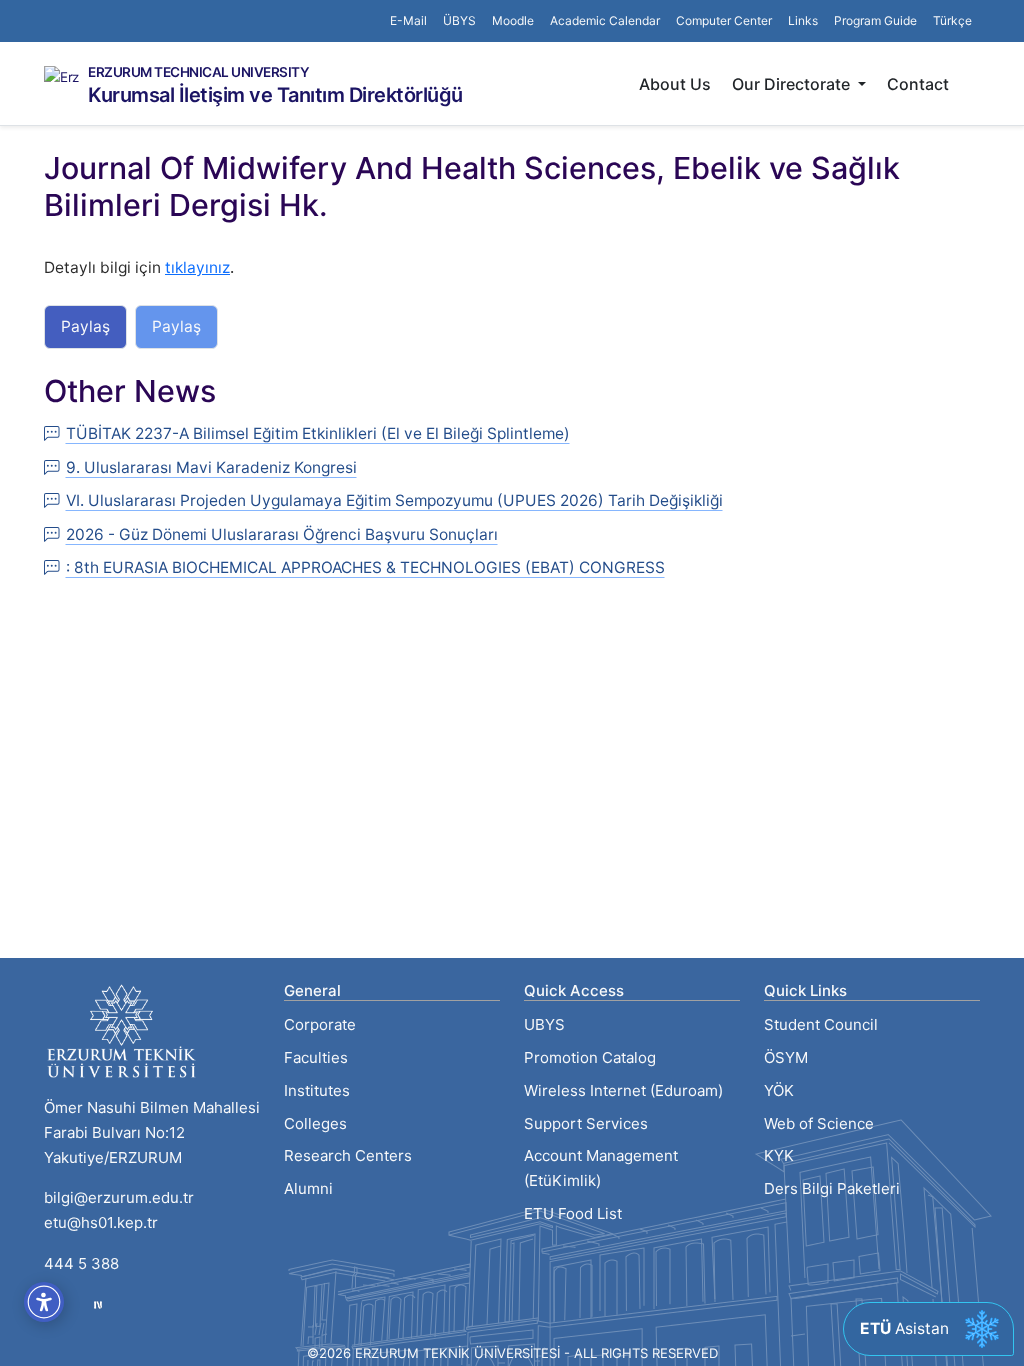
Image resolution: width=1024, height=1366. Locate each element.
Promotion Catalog (590, 1057)
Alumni (308, 1188)
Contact (918, 84)
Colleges (315, 1123)
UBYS (544, 1024)
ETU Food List (573, 1213)
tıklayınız (197, 267)
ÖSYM (786, 1057)
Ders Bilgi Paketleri (832, 1188)
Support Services (586, 1123)
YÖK (779, 1090)
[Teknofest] (98, 1304)
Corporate (320, 1024)
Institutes (317, 1090)
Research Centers (348, 1155)
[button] (803, 21)
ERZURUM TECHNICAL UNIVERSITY (198, 73)
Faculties (316, 1057)
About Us (675, 84)
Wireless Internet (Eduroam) (623, 1090)
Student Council (821, 1024)
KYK (779, 1155)
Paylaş (85, 326)
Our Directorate (793, 84)
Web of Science (819, 1123)
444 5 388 (81, 1263)
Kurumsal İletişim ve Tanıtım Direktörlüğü (275, 95)
